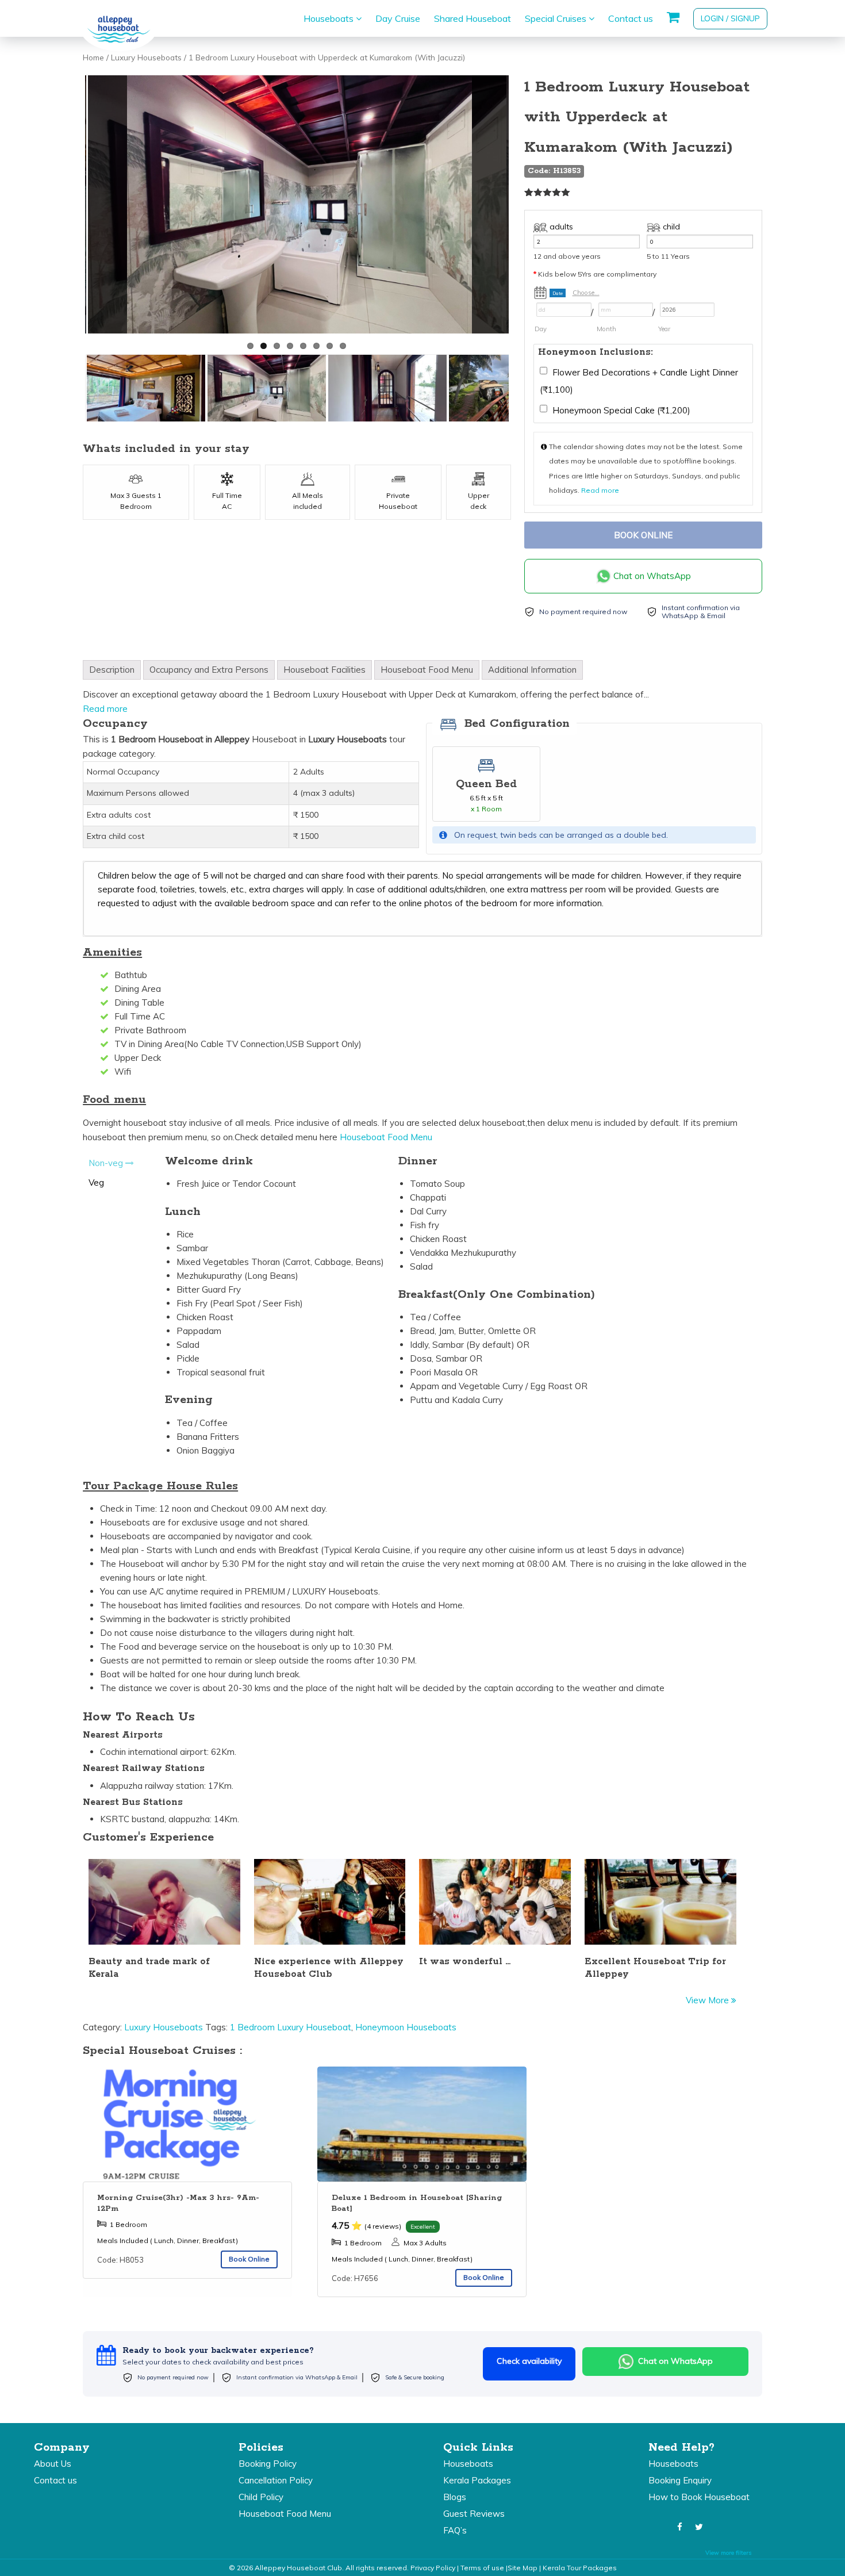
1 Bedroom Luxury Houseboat (291, 2027)
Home (93, 57)
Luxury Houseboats (146, 57)
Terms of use (482, 2568)
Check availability (529, 2361)
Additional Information (532, 670)
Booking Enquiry (680, 2480)
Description (112, 670)
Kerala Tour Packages (580, 2568)
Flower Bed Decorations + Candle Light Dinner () (639, 381)
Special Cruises (557, 18)
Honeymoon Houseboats (406, 2027)
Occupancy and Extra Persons (209, 670)
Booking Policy (268, 2464)
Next (523, 207)
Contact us (631, 18)
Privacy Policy (433, 2568)
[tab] (112, 670)
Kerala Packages (477, 2480)
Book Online (643, 535)
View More (708, 2000)
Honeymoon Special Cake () (620, 410)
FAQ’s (455, 2530)
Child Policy (261, 2497)
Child (671, 227)
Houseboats (330, 18)
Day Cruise (398, 18)
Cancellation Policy (276, 2480)
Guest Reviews (474, 2514)
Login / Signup (730, 18)
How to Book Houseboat (699, 2497)
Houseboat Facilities (324, 670)
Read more (600, 490)
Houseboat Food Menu (427, 670)
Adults (561, 227)
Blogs (455, 2497)
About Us (53, 2464)
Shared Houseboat (473, 18)
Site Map (523, 2568)
